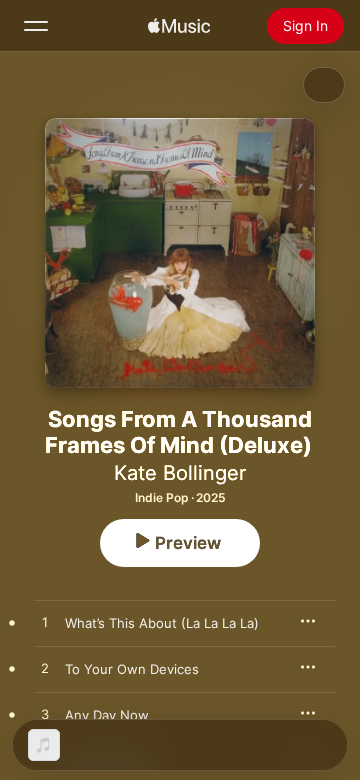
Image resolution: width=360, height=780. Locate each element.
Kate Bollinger (180, 473)
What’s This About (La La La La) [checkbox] (162, 623)
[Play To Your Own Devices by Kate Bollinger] (45, 669)
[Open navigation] (36, 26)
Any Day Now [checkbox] (107, 715)
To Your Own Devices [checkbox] (132, 669)
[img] (179, 26)
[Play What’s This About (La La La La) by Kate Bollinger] (45, 623)
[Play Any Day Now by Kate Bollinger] (45, 715)
